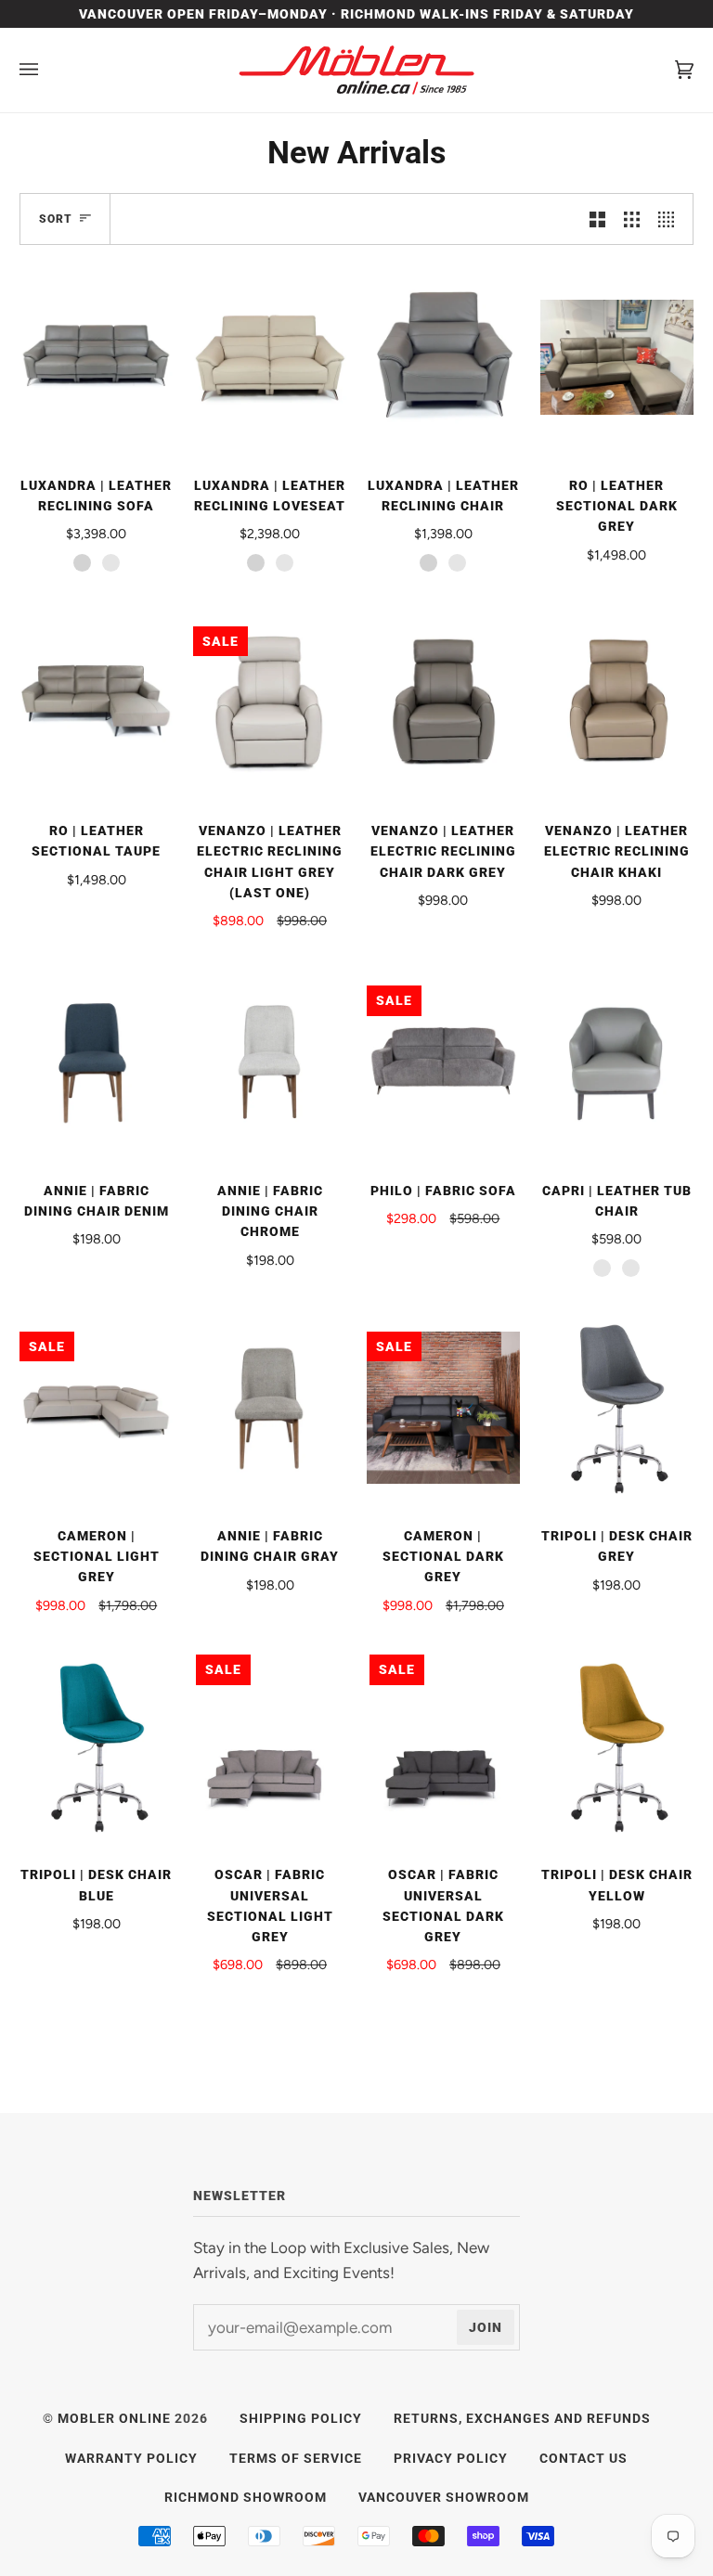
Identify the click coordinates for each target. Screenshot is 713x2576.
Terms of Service (296, 2458)
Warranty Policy (131, 2458)
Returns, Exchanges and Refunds (522, 2418)
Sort (56, 219)
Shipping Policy (301, 2418)
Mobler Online (114, 2418)
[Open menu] (47, 70)
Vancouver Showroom (444, 2497)
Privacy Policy (451, 2458)
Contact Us (583, 2458)
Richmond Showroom (246, 2497)
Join (486, 2327)
